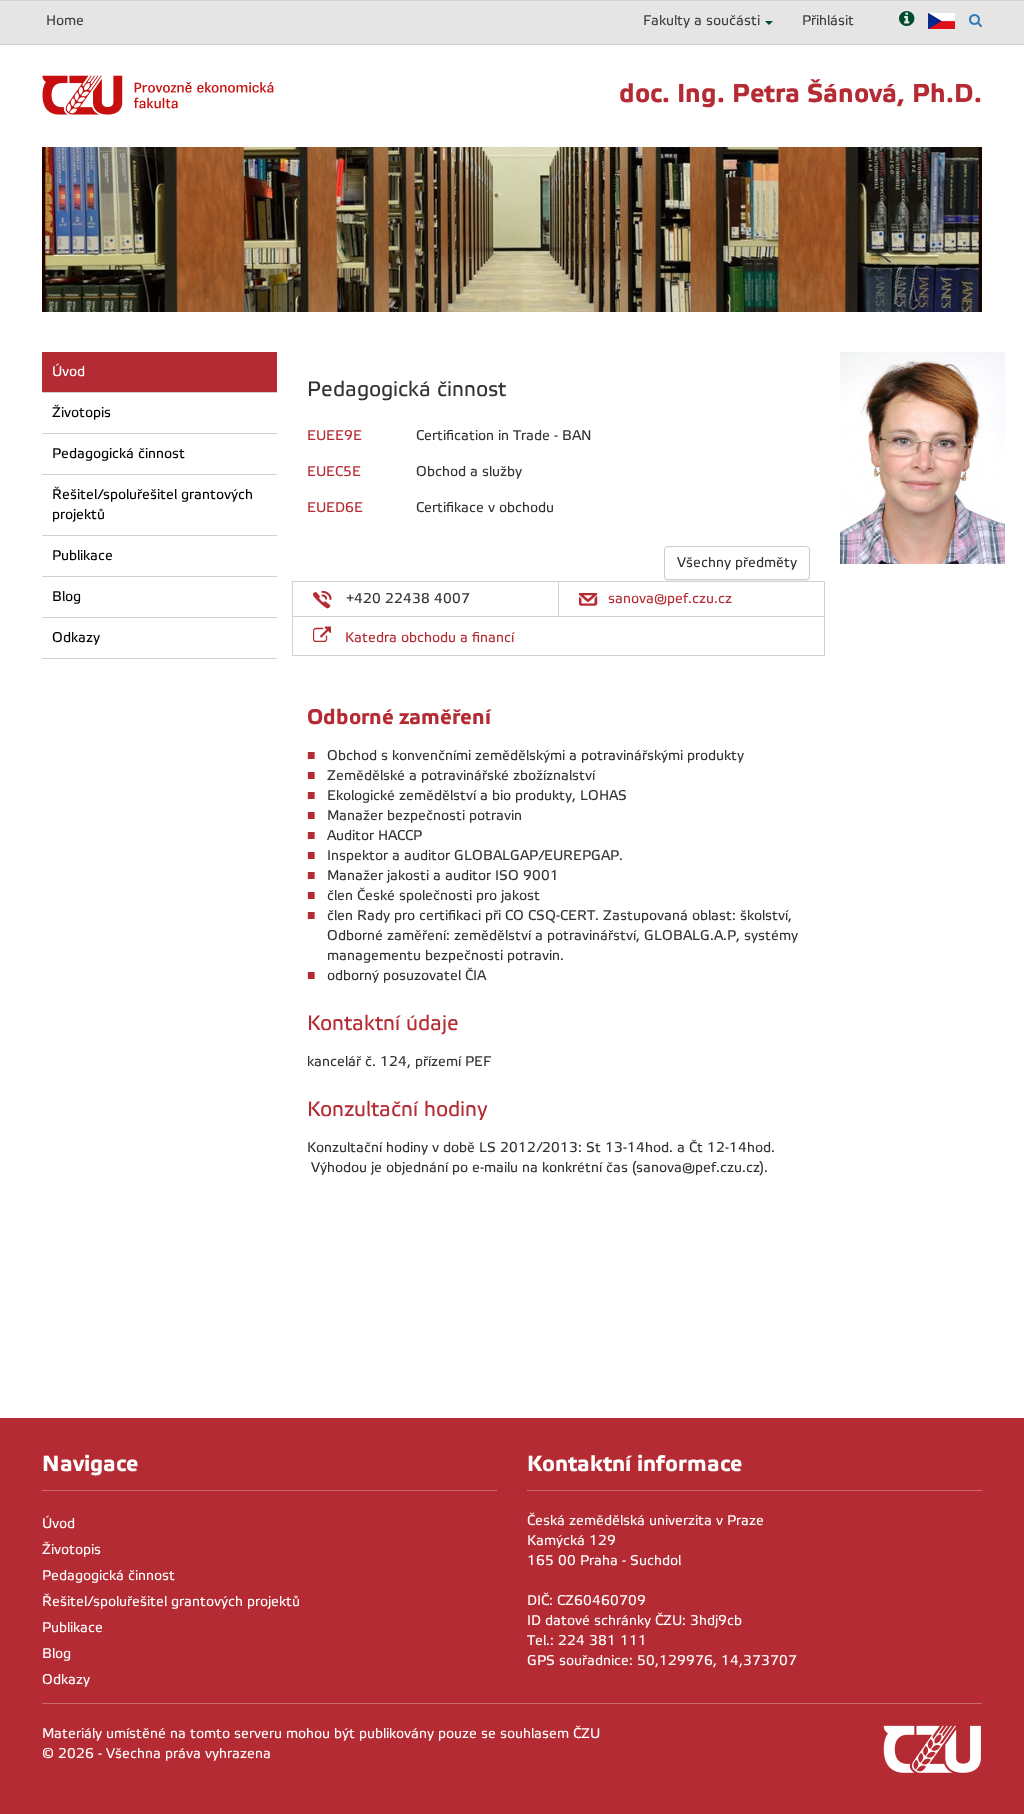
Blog (66, 596)
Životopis (81, 412)
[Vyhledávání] (975, 20)
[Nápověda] (906, 20)
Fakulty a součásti (701, 20)
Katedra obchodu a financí (429, 637)
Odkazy (76, 637)
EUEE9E (334, 435)
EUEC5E (334, 471)
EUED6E (335, 507)
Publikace (82, 555)
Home (65, 20)
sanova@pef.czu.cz (670, 598)
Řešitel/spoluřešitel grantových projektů (152, 504)
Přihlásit (828, 20)
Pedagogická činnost (118, 453)
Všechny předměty (737, 562)
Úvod (68, 371)
